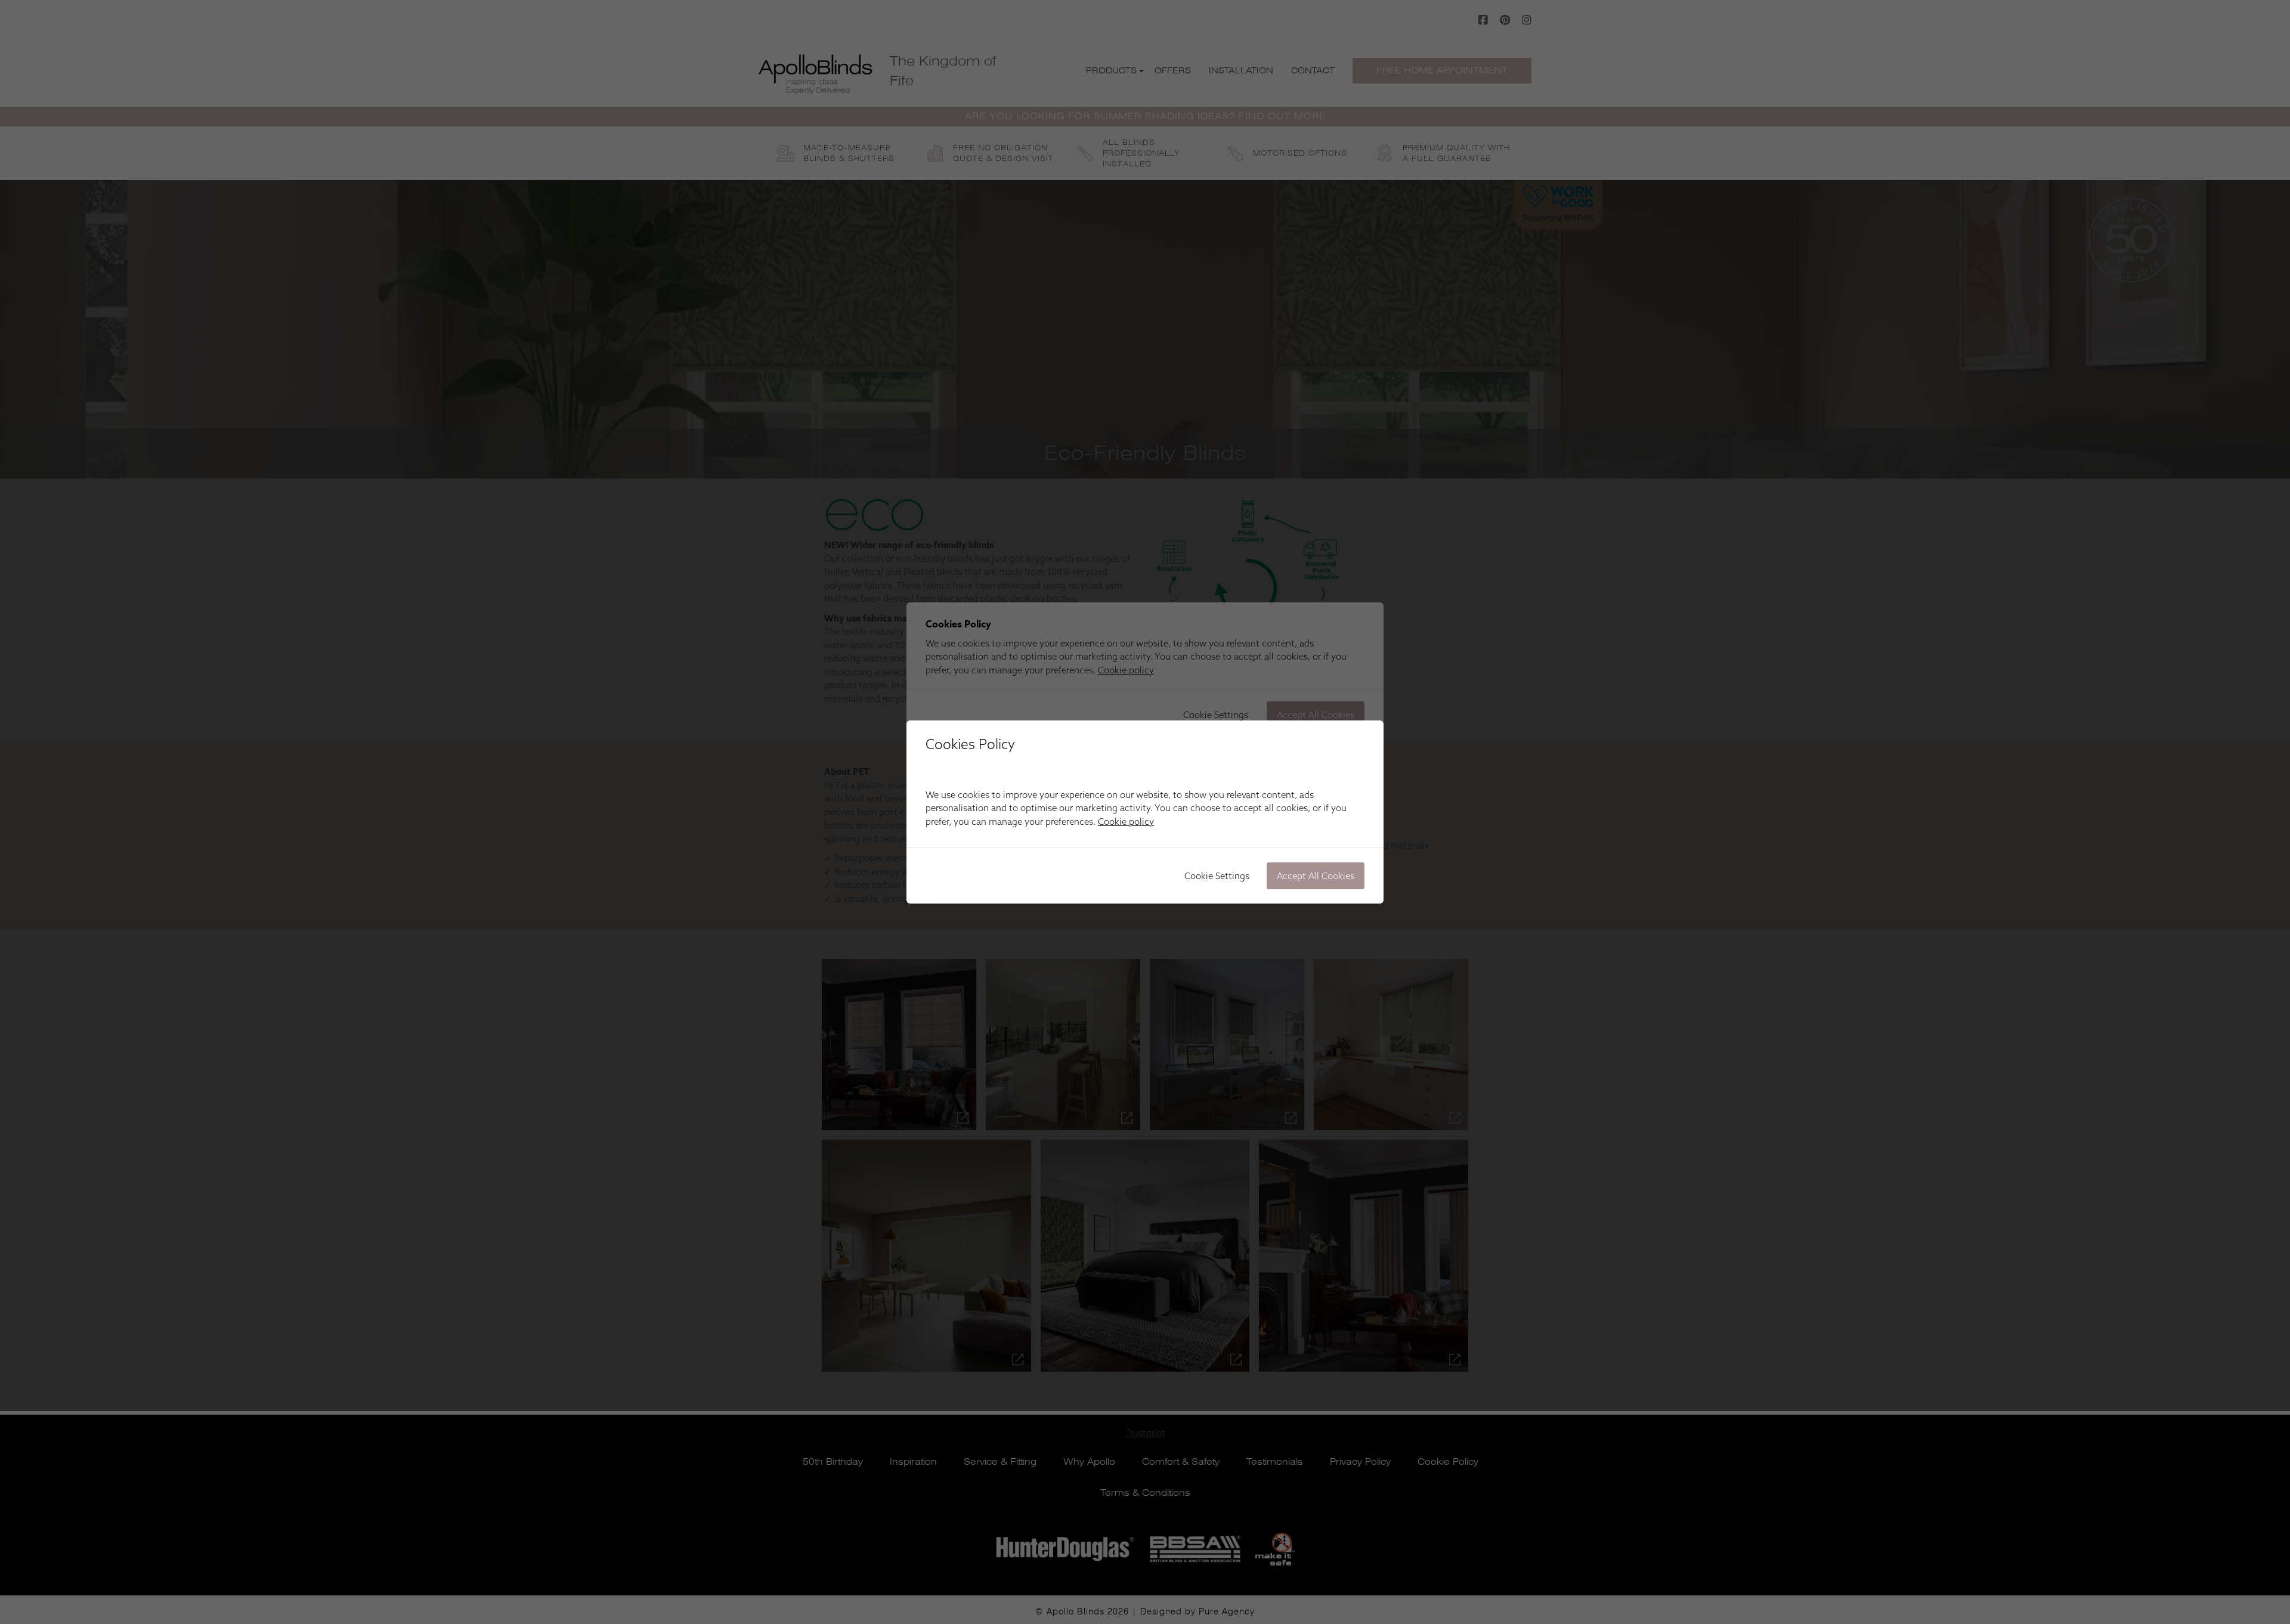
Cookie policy (1126, 822)
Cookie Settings (1217, 876)
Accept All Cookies (1316, 876)
